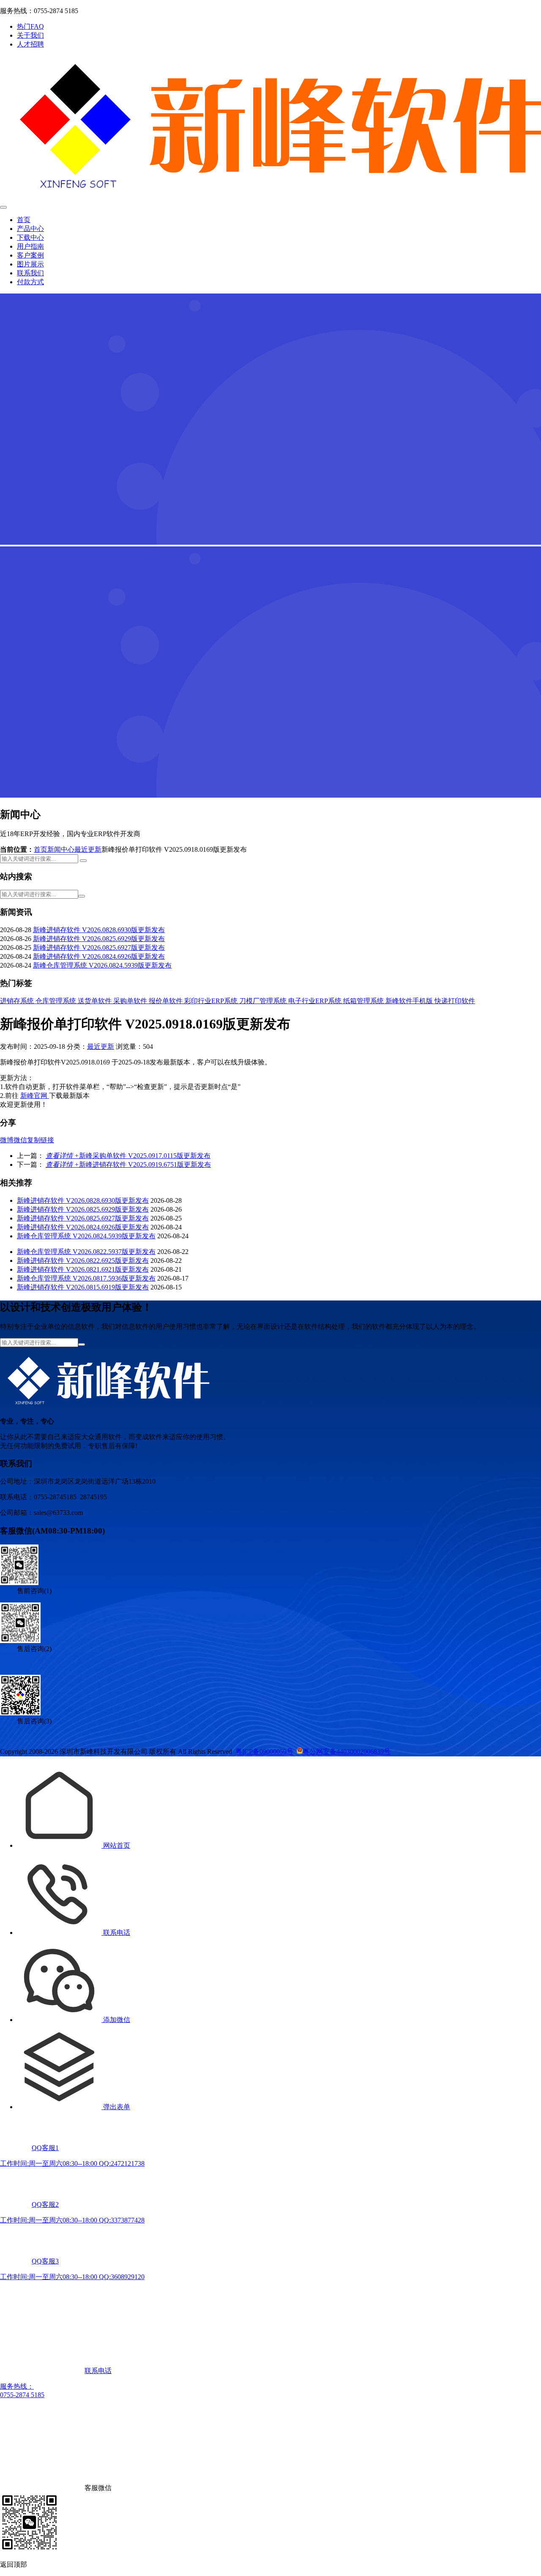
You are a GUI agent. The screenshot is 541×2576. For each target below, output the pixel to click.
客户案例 (30, 255)
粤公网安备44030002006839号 (347, 1752)
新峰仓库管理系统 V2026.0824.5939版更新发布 (102, 965)
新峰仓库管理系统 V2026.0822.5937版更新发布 (86, 1252)
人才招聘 (30, 44)
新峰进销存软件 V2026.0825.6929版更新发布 (99, 939)
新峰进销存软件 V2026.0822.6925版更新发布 (83, 1261)
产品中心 (30, 229)
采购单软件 (131, 1001)
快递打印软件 (455, 1001)
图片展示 (30, 264)
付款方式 (30, 282)
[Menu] (3, 207)
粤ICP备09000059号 (264, 1752)
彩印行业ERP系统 (212, 1001)
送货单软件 (96, 1001)
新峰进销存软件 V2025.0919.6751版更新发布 (128, 1165)
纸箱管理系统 (364, 1001)
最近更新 (88, 849)
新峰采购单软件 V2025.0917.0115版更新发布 (128, 1156)
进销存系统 (18, 1001)
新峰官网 (35, 1096)
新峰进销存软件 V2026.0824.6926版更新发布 (99, 956)
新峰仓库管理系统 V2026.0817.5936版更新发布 (86, 1278)
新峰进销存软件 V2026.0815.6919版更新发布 (83, 1287)
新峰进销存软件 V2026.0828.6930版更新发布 (99, 930)
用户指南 (30, 246)
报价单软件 (167, 1001)
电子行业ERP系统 (316, 1001)
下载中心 (30, 237)
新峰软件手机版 (410, 1001)
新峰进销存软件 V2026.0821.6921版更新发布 (83, 1269)
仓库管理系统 (57, 1001)
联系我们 (30, 273)
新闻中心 (61, 849)
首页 (24, 220)
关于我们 (30, 35)
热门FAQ (30, 26)
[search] (83, 861)
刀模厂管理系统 (264, 1001)
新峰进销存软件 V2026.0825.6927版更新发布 (99, 948)
